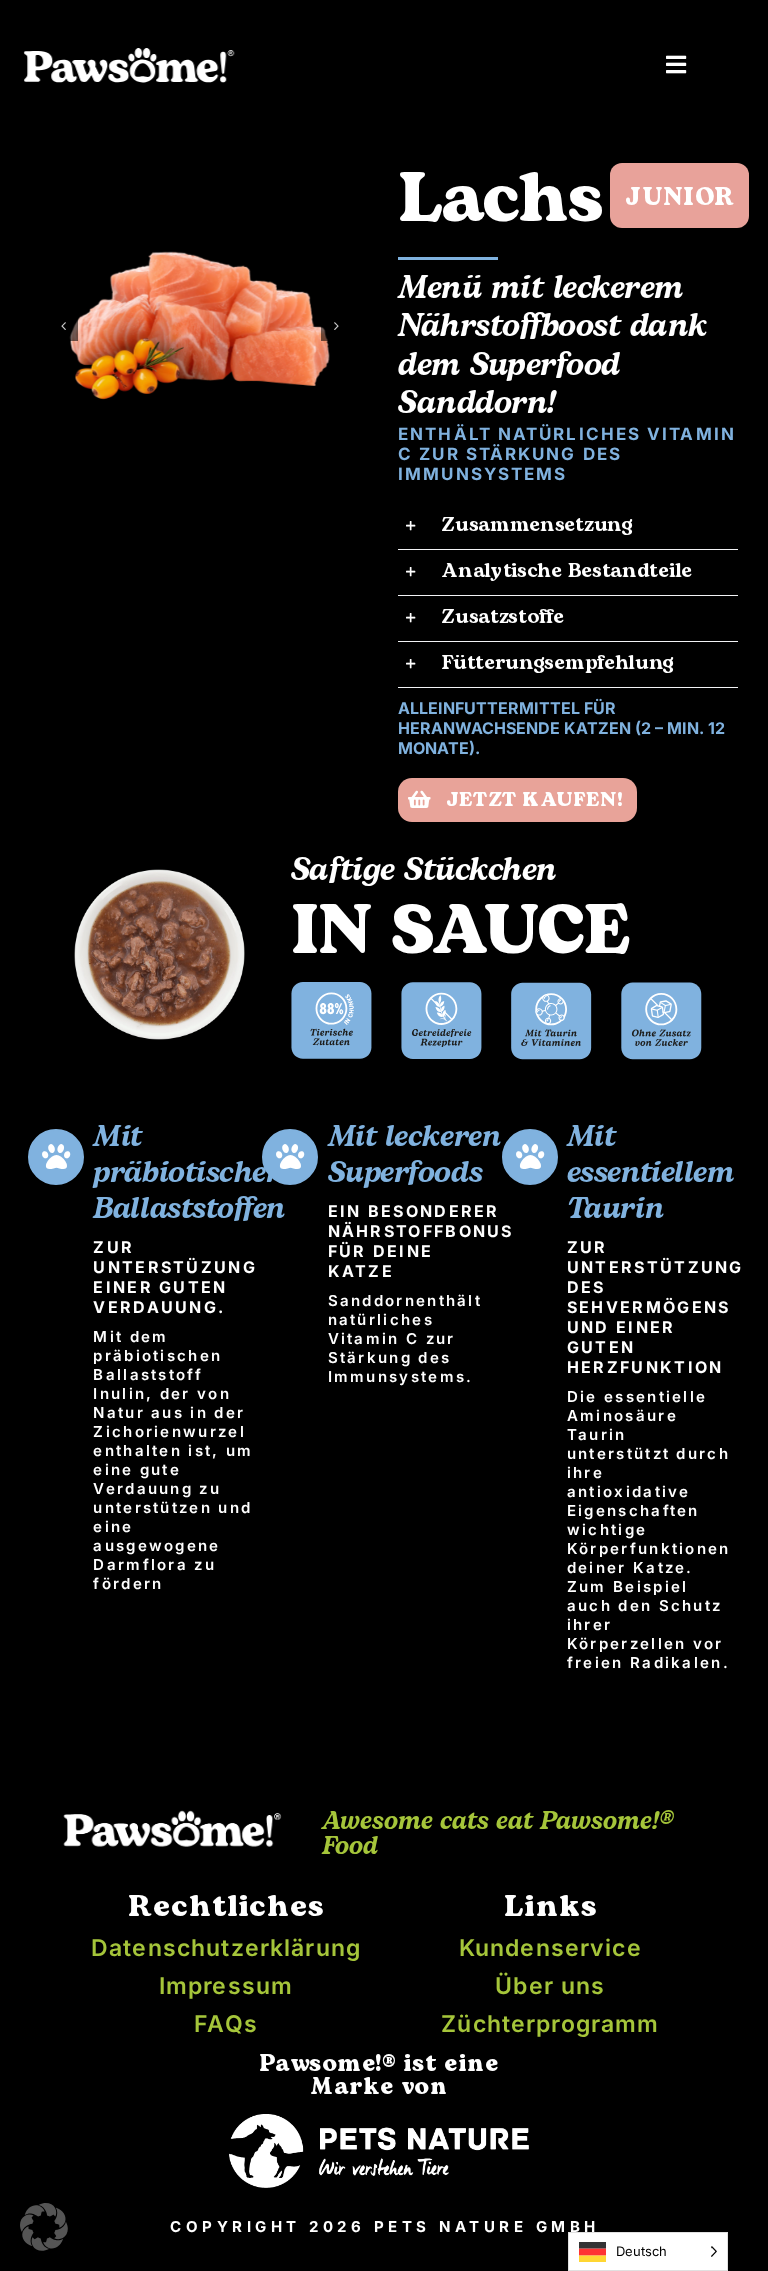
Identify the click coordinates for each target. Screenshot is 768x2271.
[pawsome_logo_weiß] (128, 52)
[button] (63, 326)
